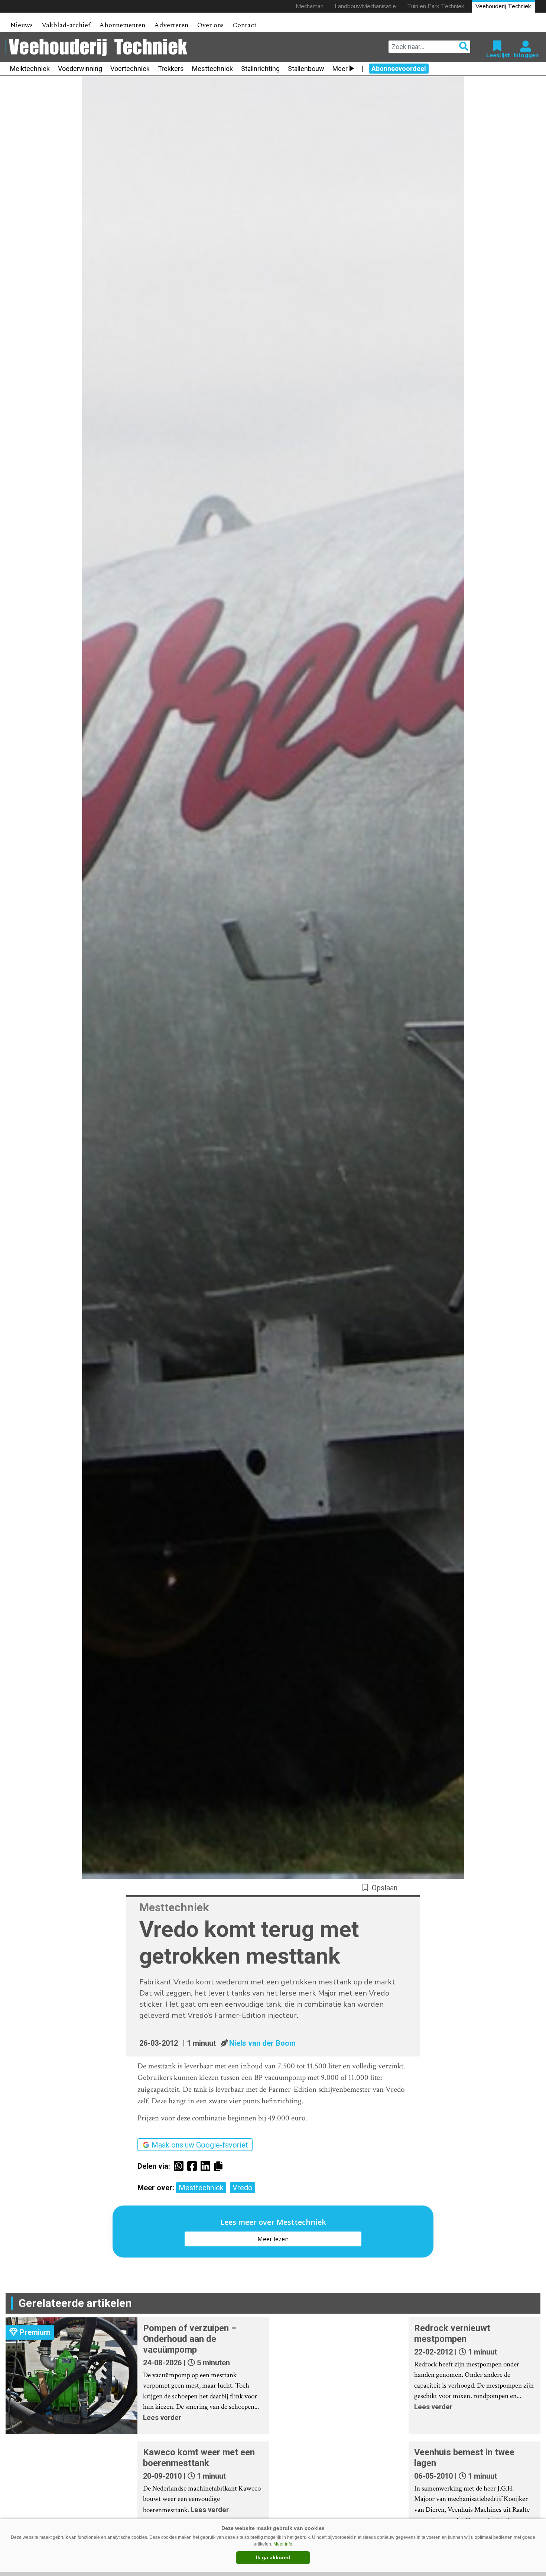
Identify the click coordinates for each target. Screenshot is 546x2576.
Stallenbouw (306, 69)
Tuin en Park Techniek (436, 6)
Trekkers (171, 69)
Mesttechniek (212, 69)
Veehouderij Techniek (503, 6)
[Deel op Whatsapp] (181, 2166)
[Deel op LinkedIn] (207, 2166)
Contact (245, 25)
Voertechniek (130, 69)
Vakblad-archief (66, 25)
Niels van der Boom (262, 2043)
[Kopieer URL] (220, 2166)
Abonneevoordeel (399, 69)
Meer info (283, 2544)
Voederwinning (80, 69)
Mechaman (310, 6)
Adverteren (171, 25)
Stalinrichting (260, 69)
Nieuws (21, 25)
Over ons (210, 25)
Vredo (243, 2188)
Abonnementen (122, 25)
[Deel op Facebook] (194, 2166)
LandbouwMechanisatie (365, 6)
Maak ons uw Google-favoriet (200, 2145)
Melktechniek (30, 69)
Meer (340, 69)
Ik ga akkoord (273, 2557)
